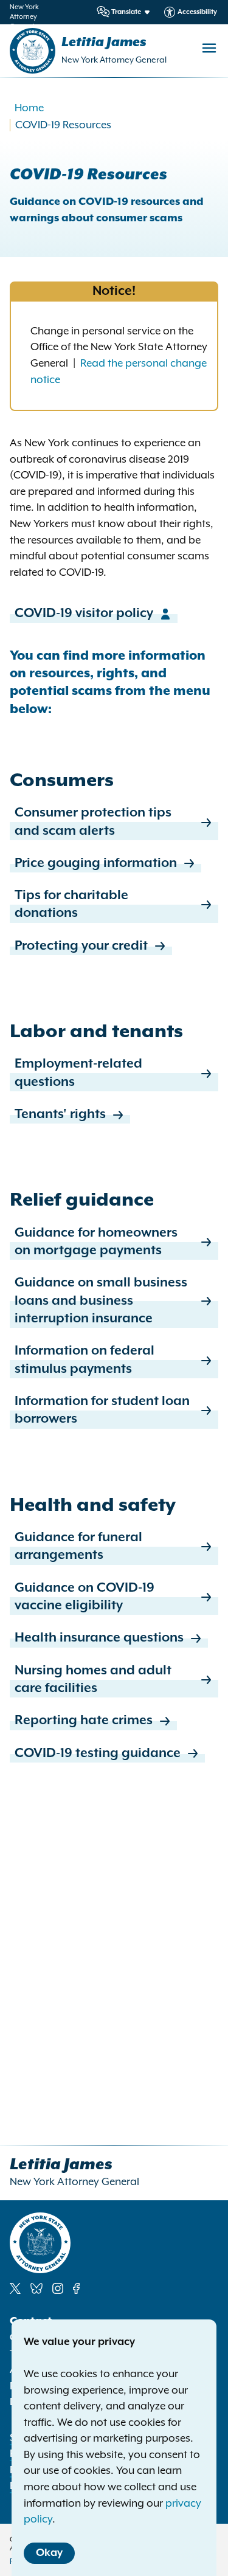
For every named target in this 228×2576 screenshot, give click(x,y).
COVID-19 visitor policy (84, 613)
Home (29, 108)
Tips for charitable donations (71, 904)
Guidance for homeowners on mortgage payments (96, 1242)
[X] (15, 2288)
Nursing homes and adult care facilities (93, 1680)
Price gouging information (96, 863)
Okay (49, 2553)
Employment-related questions (78, 1073)
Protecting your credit (81, 946)
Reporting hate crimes (84, 1721)
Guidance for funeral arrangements (78, 1546)
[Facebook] (76, 2288)
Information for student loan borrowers (102, 1410)
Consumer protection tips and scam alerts (93, 822)
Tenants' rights (60, 1114)
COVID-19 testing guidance (98, 1753)
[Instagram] (58, 2288)
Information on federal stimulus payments (85, 1360)
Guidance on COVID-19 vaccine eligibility (85, 1597)
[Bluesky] (36, 2288)
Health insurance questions (99, 1638)
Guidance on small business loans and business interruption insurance (101, 1301)
